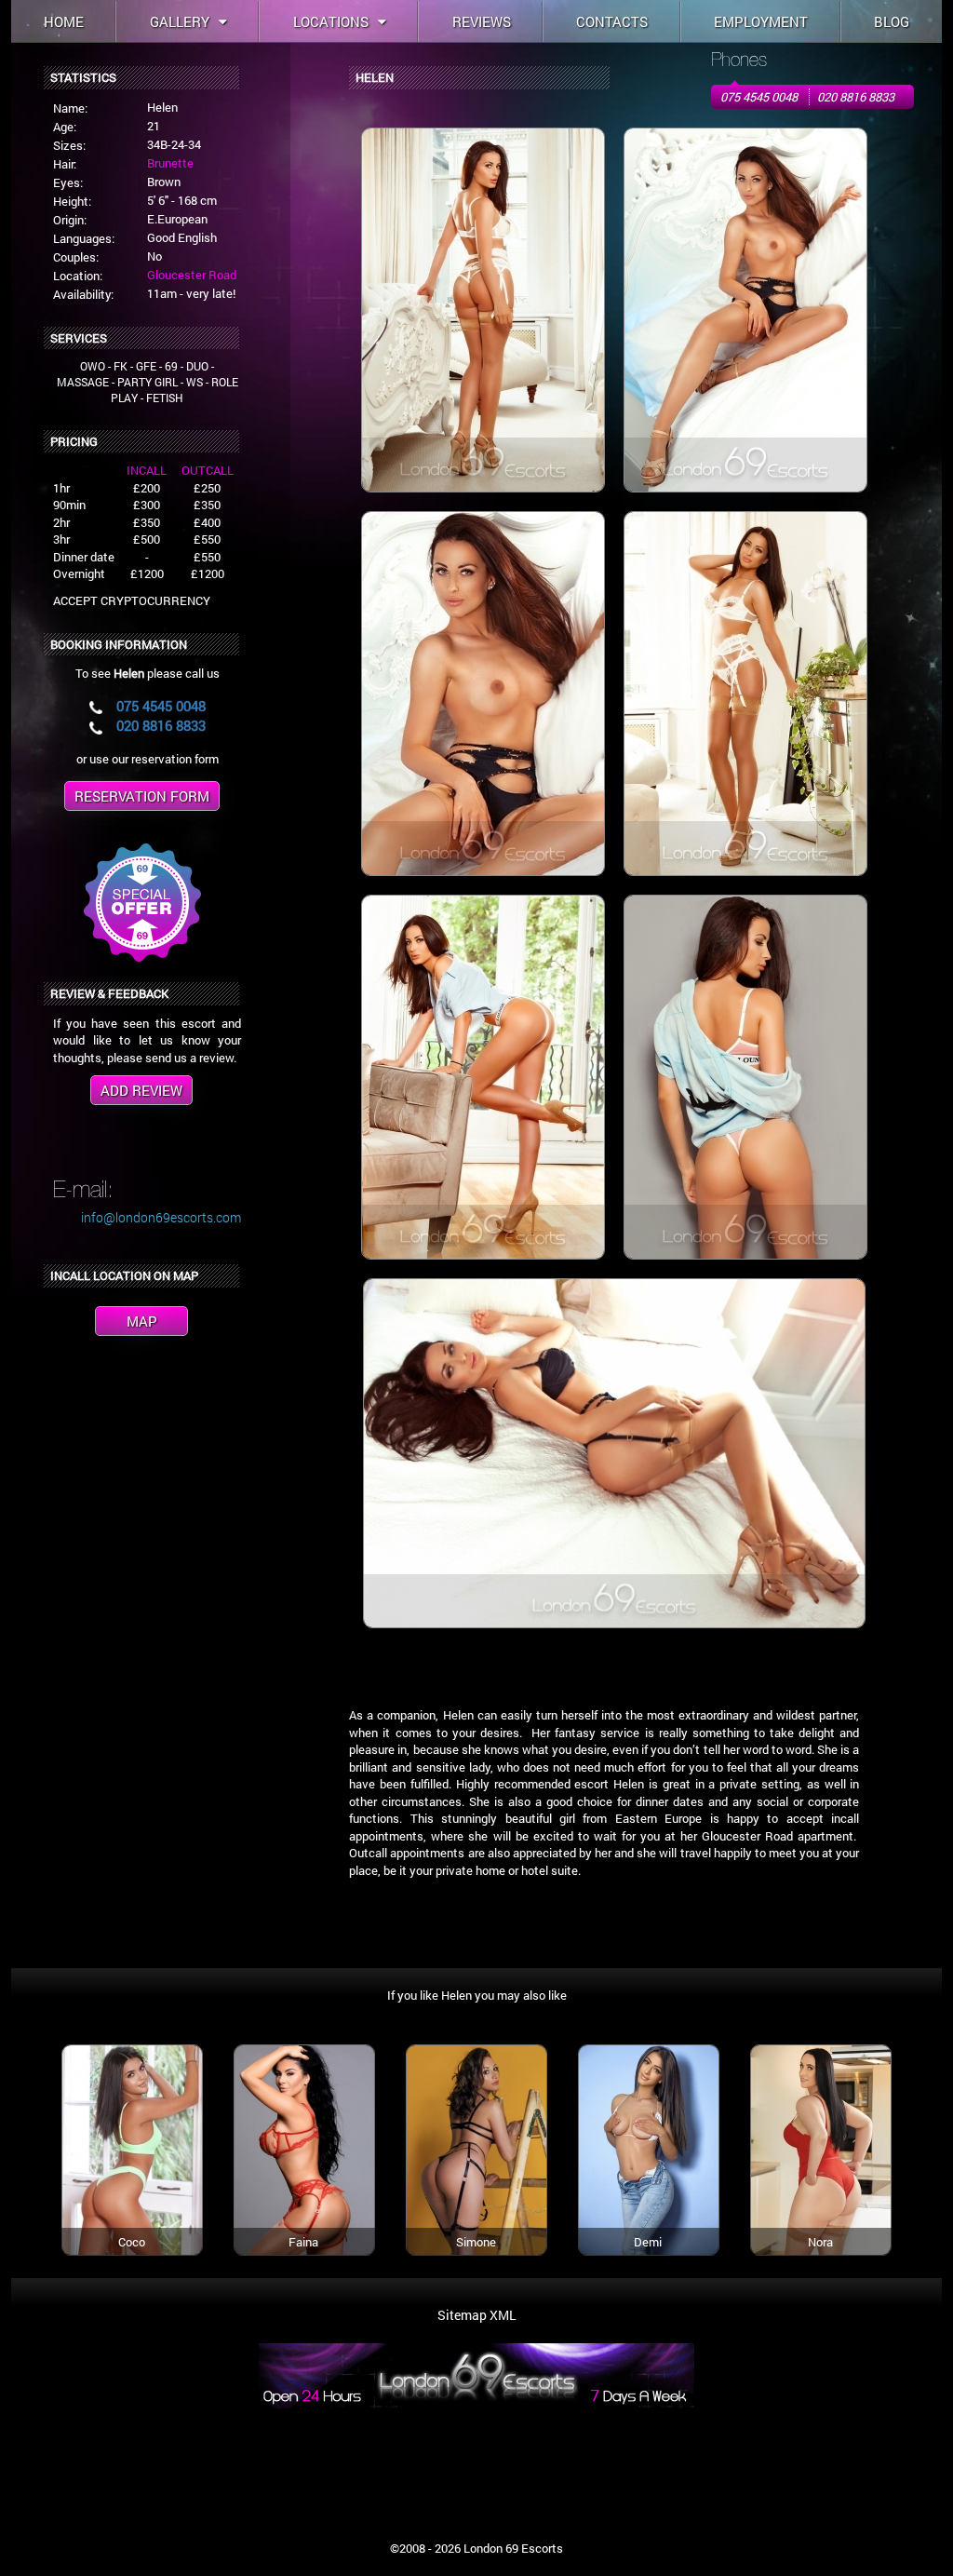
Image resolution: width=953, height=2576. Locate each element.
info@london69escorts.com (161, 1217)
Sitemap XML (477, 2315)
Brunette (170, 163)
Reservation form (142, 796)
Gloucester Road (192, 275)
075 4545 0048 (759, 97)
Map (142, 1321)
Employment (761, 21)
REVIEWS (482, 21)
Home (64, 21)
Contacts (612, 21)
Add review (141, 1090)
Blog (892, 21)
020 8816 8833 (856, 97)
